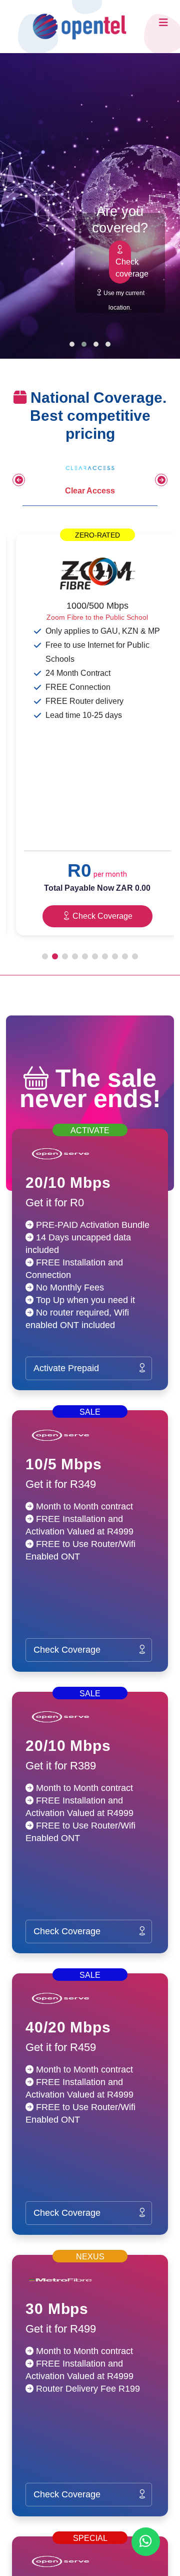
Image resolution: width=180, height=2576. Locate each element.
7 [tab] (105, 956)
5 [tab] (85, 956)
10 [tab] (135, 956)
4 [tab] (75, 956)
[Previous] (19, 480)
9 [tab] (125, 956)
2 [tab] (55, 956)
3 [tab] (65, 956)
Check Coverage (101, 916)
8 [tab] (115, 956)
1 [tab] (45, 956)
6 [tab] (95, 956)
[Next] (161, 480)
